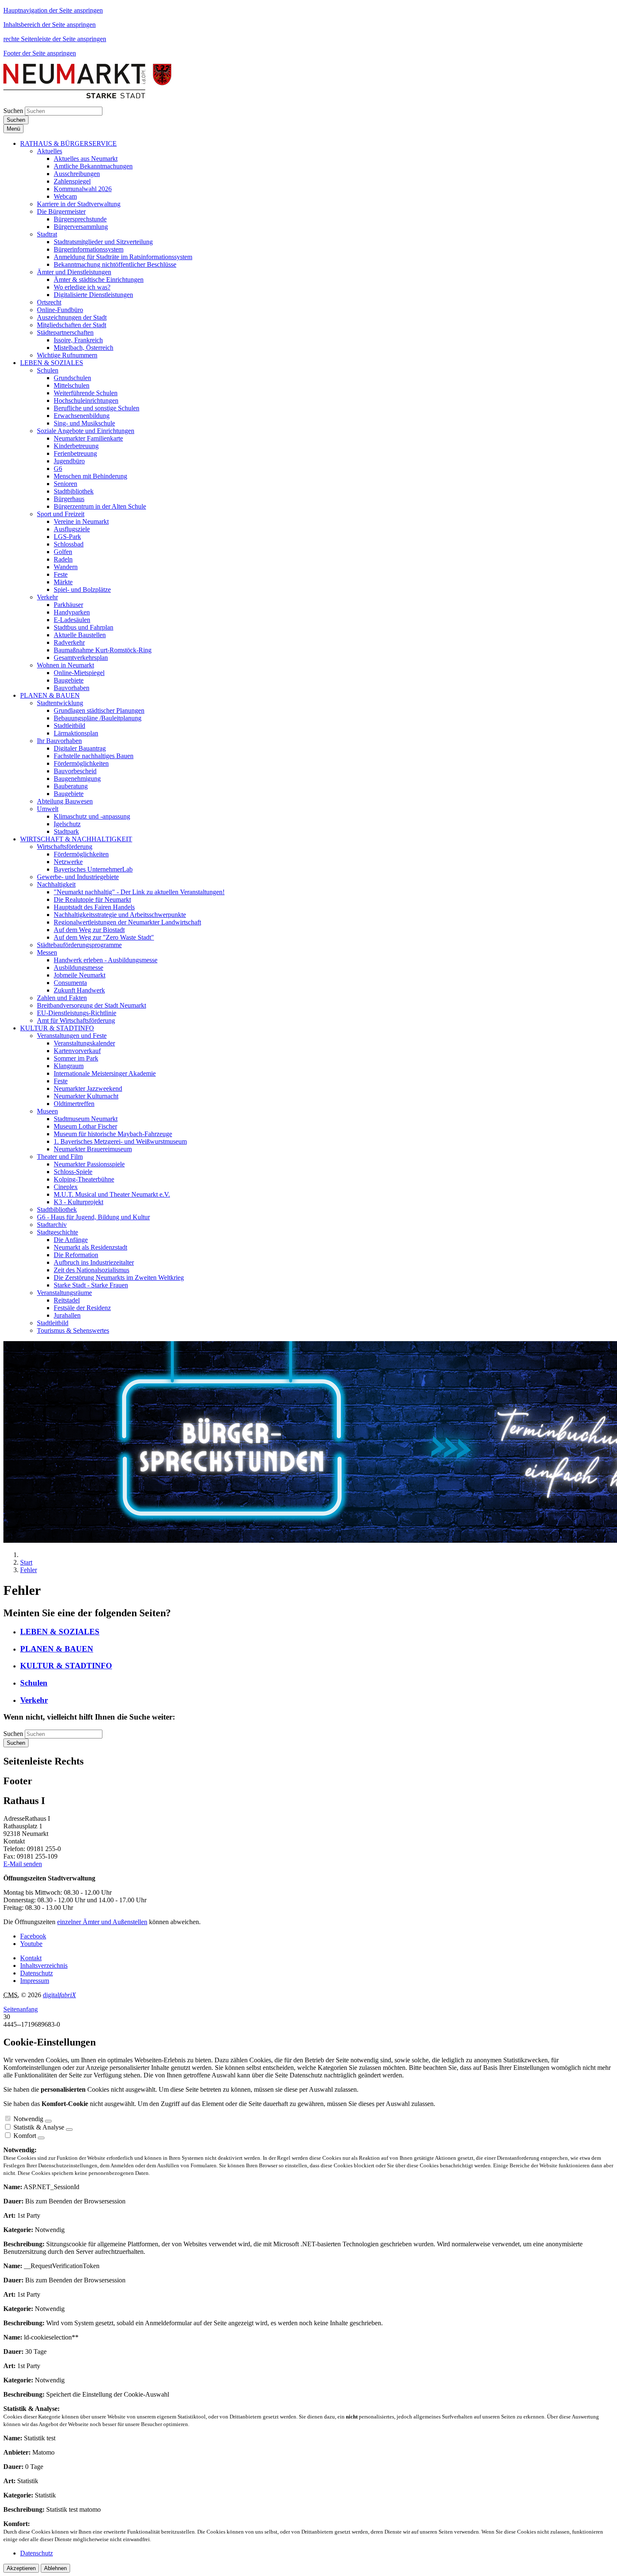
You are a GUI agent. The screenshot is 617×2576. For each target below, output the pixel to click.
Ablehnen (55, 2568)
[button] (68, 143)
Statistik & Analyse (39, 2127)
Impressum (35, 1981)
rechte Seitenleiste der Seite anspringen (55, 39)
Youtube (31, 1944)
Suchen (13, 111)
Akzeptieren (21, 2568)
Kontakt (31, 1958)
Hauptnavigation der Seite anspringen (53, 10)
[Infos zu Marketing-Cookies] (69, 2130)
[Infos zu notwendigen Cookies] (48, 2121)
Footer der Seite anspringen (40, 53)
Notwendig (28, 2119)
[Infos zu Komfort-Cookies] (41, 2138)
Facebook (33, 1936)
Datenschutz (37, 1973)
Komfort (25, 2136)
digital (59, 1995)
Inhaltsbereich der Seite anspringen (50, 25)
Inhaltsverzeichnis (44, 1965)
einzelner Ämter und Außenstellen (102, 1922)
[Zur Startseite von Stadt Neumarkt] (87, 96)
